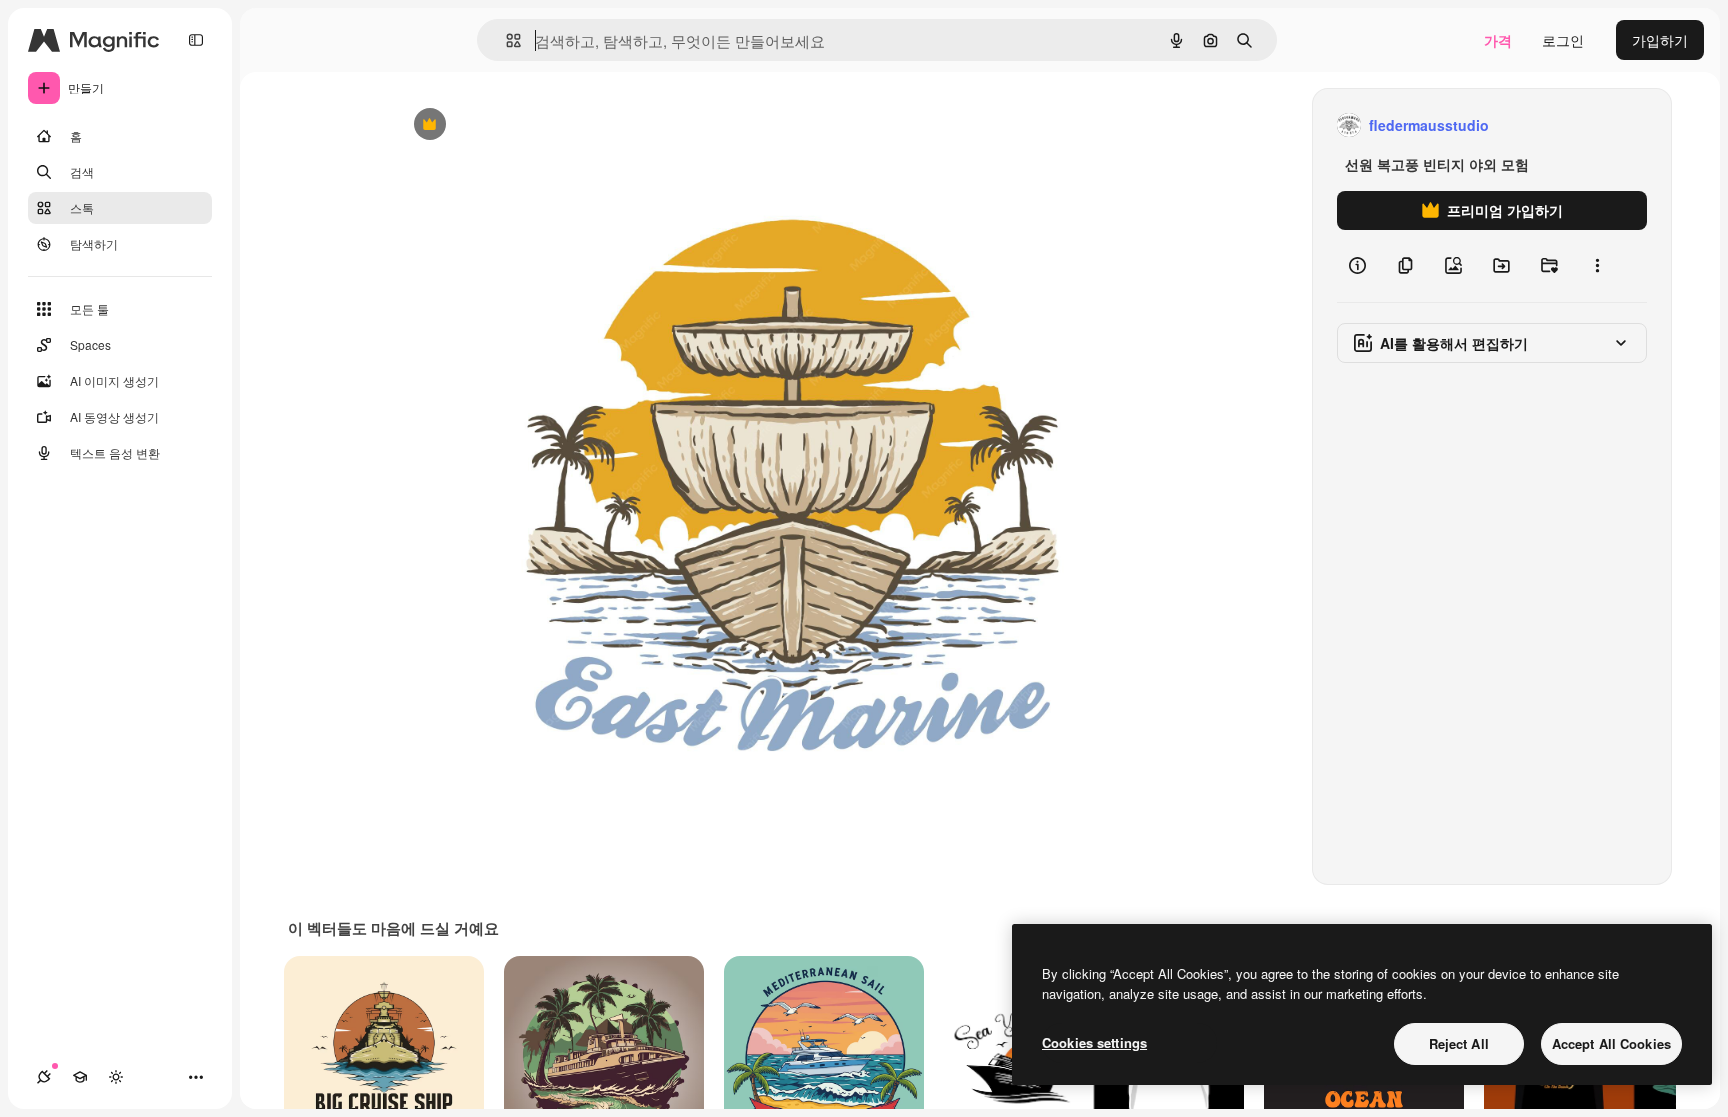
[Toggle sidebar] (196, 40)
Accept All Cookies (1611, 1043)
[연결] (44, 1077)
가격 (1498, 40)
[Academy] (80, 1077)
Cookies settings (1094, 1042)
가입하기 (1660, 40)
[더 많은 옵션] (1597, 266)
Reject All (1459, 1043)
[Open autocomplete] (505, 40)
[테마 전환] (116, 1077)
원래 (509, 125)
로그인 (1563, 40)
